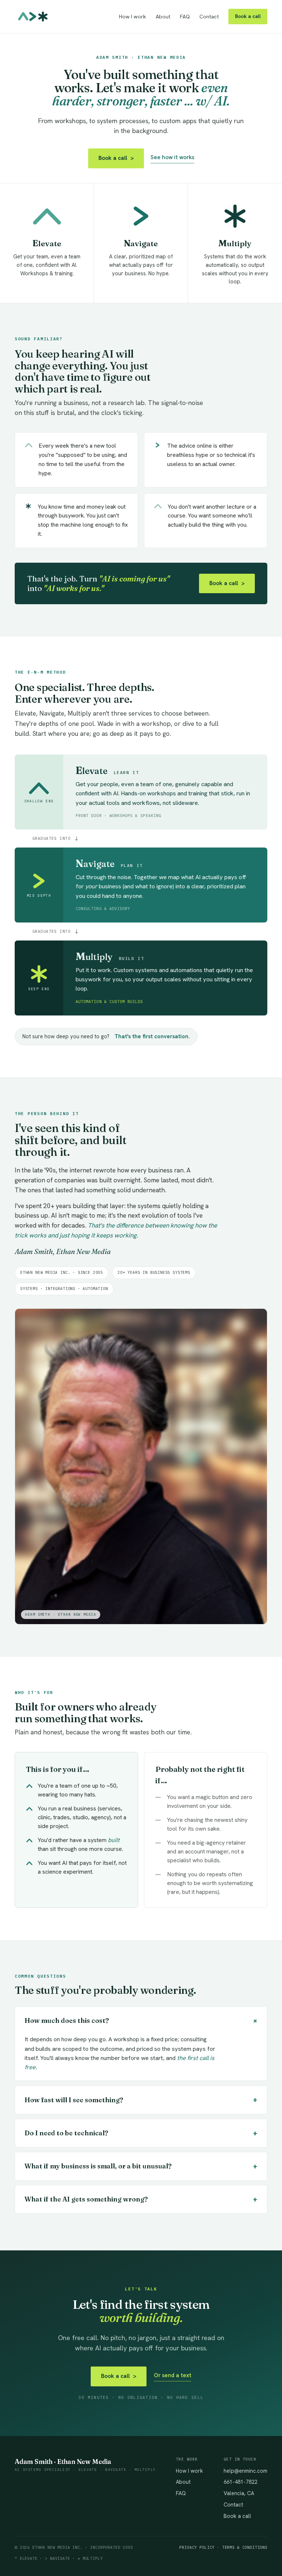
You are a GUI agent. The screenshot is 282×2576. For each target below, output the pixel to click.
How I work (133, 17)
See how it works (172, 157)
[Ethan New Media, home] (33, 17)
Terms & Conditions (245, 2547)
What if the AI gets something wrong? (141, 2199)
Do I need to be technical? (141, 2133)
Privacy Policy (197, 2547)
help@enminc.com (245, 2471)
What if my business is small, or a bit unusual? (141, 2166)
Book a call (248, 16)
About (163, 17)
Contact (209, 17)
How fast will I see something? (141, 2100)
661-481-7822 (241, 2482)
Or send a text (173, 2375)
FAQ (185, 17)
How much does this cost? (142, 2021)
